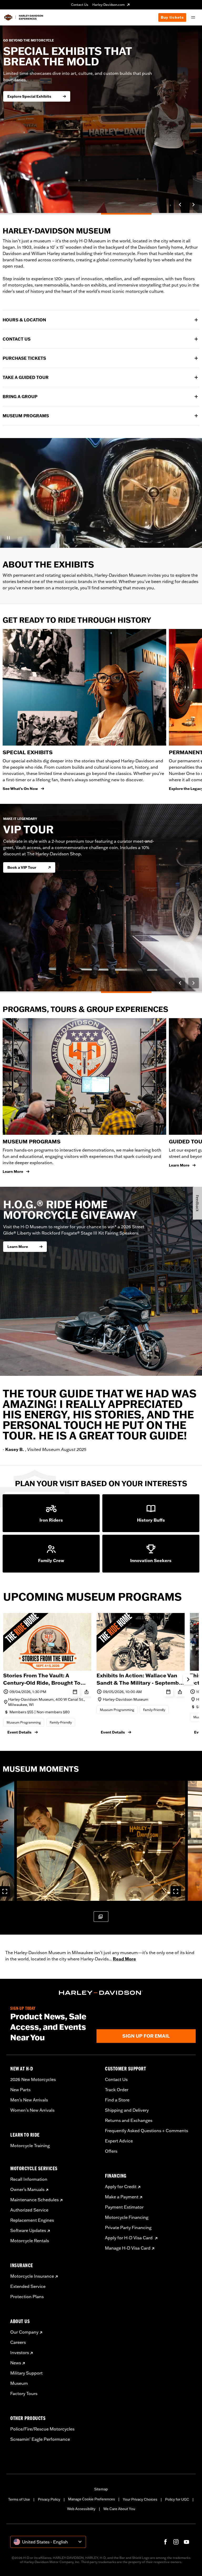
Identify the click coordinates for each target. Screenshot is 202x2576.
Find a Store (117, 2100)
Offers (111, 2151)
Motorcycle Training (30, 2146)
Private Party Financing (128, 2228)
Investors (20, 2353)
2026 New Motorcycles (33, 2079)
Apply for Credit (121, 2187)
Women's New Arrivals (32, 2110)
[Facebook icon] (165, 2542)
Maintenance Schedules (34, 2200)
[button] (101, 1841)
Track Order (117, 2090)
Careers (18, 2342)
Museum (19, 2383)
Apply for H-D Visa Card (129, 2238)
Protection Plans (27, 2297)
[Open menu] (193, 17)
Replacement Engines (32, 2220)
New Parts (20, 2090)
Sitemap (101, 2489)
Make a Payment (122, 2197)
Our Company (24, 2332)
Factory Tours (24, 2393)
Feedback (197, 1203)
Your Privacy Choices (140, 2499)
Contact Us (80, 5)
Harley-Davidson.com (108, 5)
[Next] (194, 205)
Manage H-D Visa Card (128, 2248)
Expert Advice (119, 2141)
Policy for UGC (177, 2499)
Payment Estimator (124, 2207)
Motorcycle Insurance (32, 2276)
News (16, 2363)
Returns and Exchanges (129, 2120)
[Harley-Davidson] (101, 1993)
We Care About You (119, 2509)
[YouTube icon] (186, 2542)
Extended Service (28, 2286)
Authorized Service (29, 2210)
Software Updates (28, 2230)
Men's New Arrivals (29, 2100)
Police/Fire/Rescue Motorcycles (42, 2429)
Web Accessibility (81, 2509)
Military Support (26, 2373)
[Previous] (180, 205)
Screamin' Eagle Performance (40, 2439)
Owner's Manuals (27, 2189)
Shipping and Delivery (127, 2110)
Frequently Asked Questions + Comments (147, 2131)
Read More (124, 1959)
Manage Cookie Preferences (92, 2499)
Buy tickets (172, 17)
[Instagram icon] (176, 2542)
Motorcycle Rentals (30, 2241)
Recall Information (29, 2179)
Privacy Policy (49, 2499)
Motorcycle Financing (127, 2217)
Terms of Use (19, 2499)
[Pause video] (8, 538)
